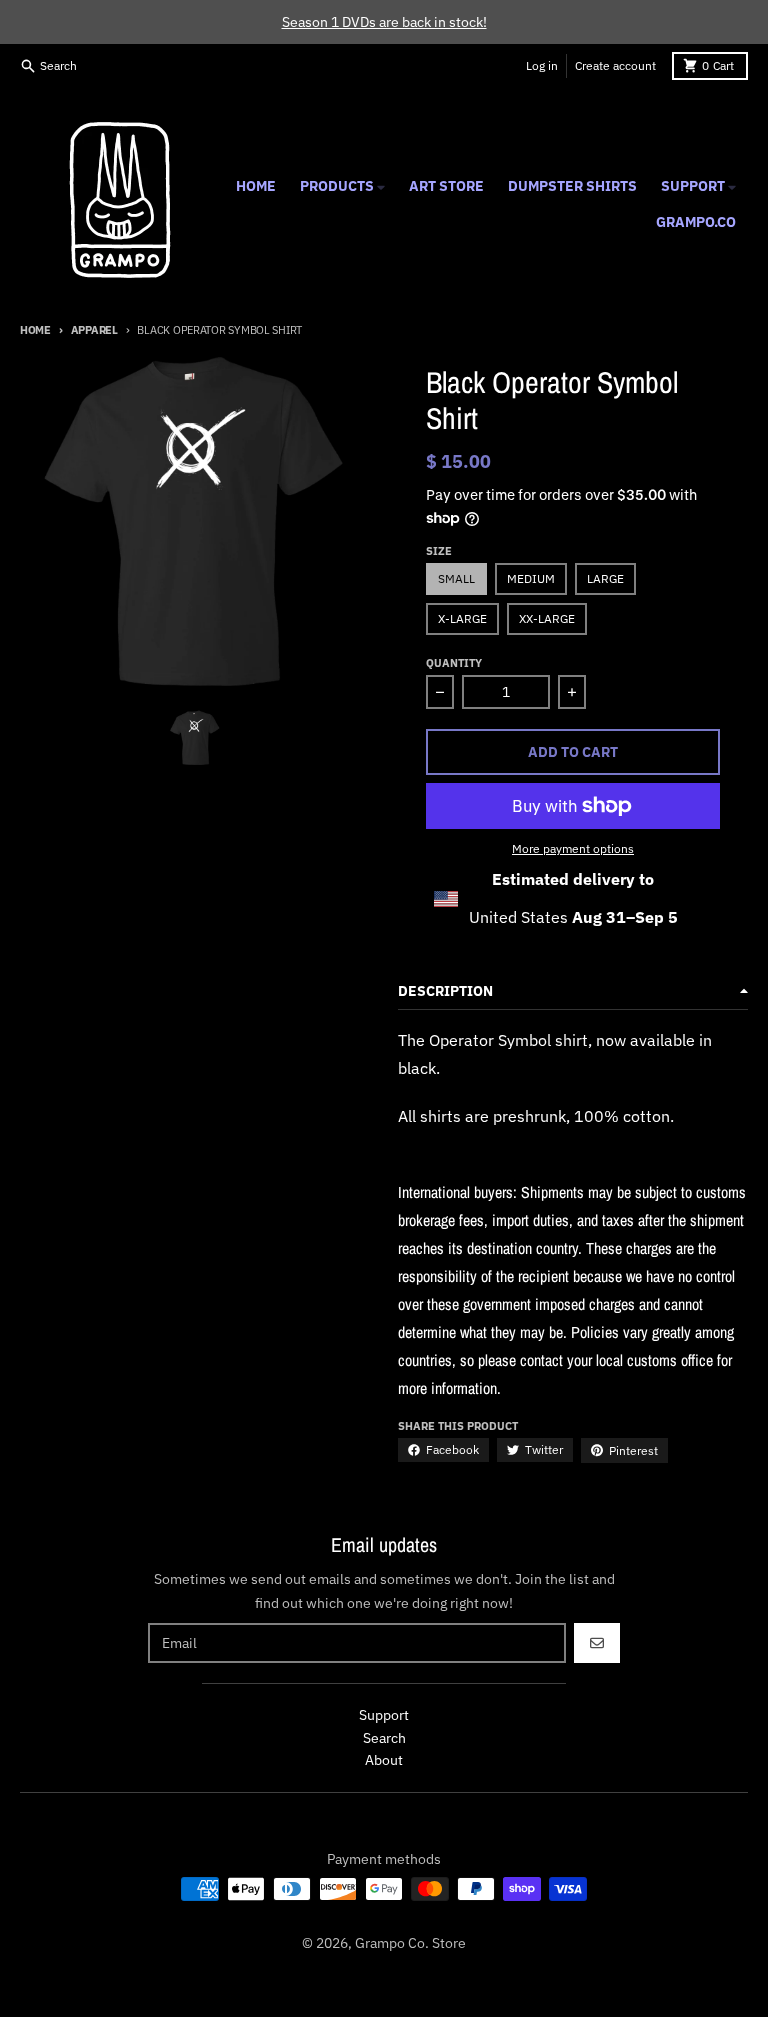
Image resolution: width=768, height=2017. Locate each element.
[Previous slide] (145, 738)
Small (456, 578)
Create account (615, 65)
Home (35, 330)
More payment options (573, 848)
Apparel (94, 330)
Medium (531, 578)
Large (605, 578)
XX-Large (547, 618)
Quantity (454, 663)
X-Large (462, 618)
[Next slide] (245, 738)
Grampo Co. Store (410, 1943)
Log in (542, 65)
